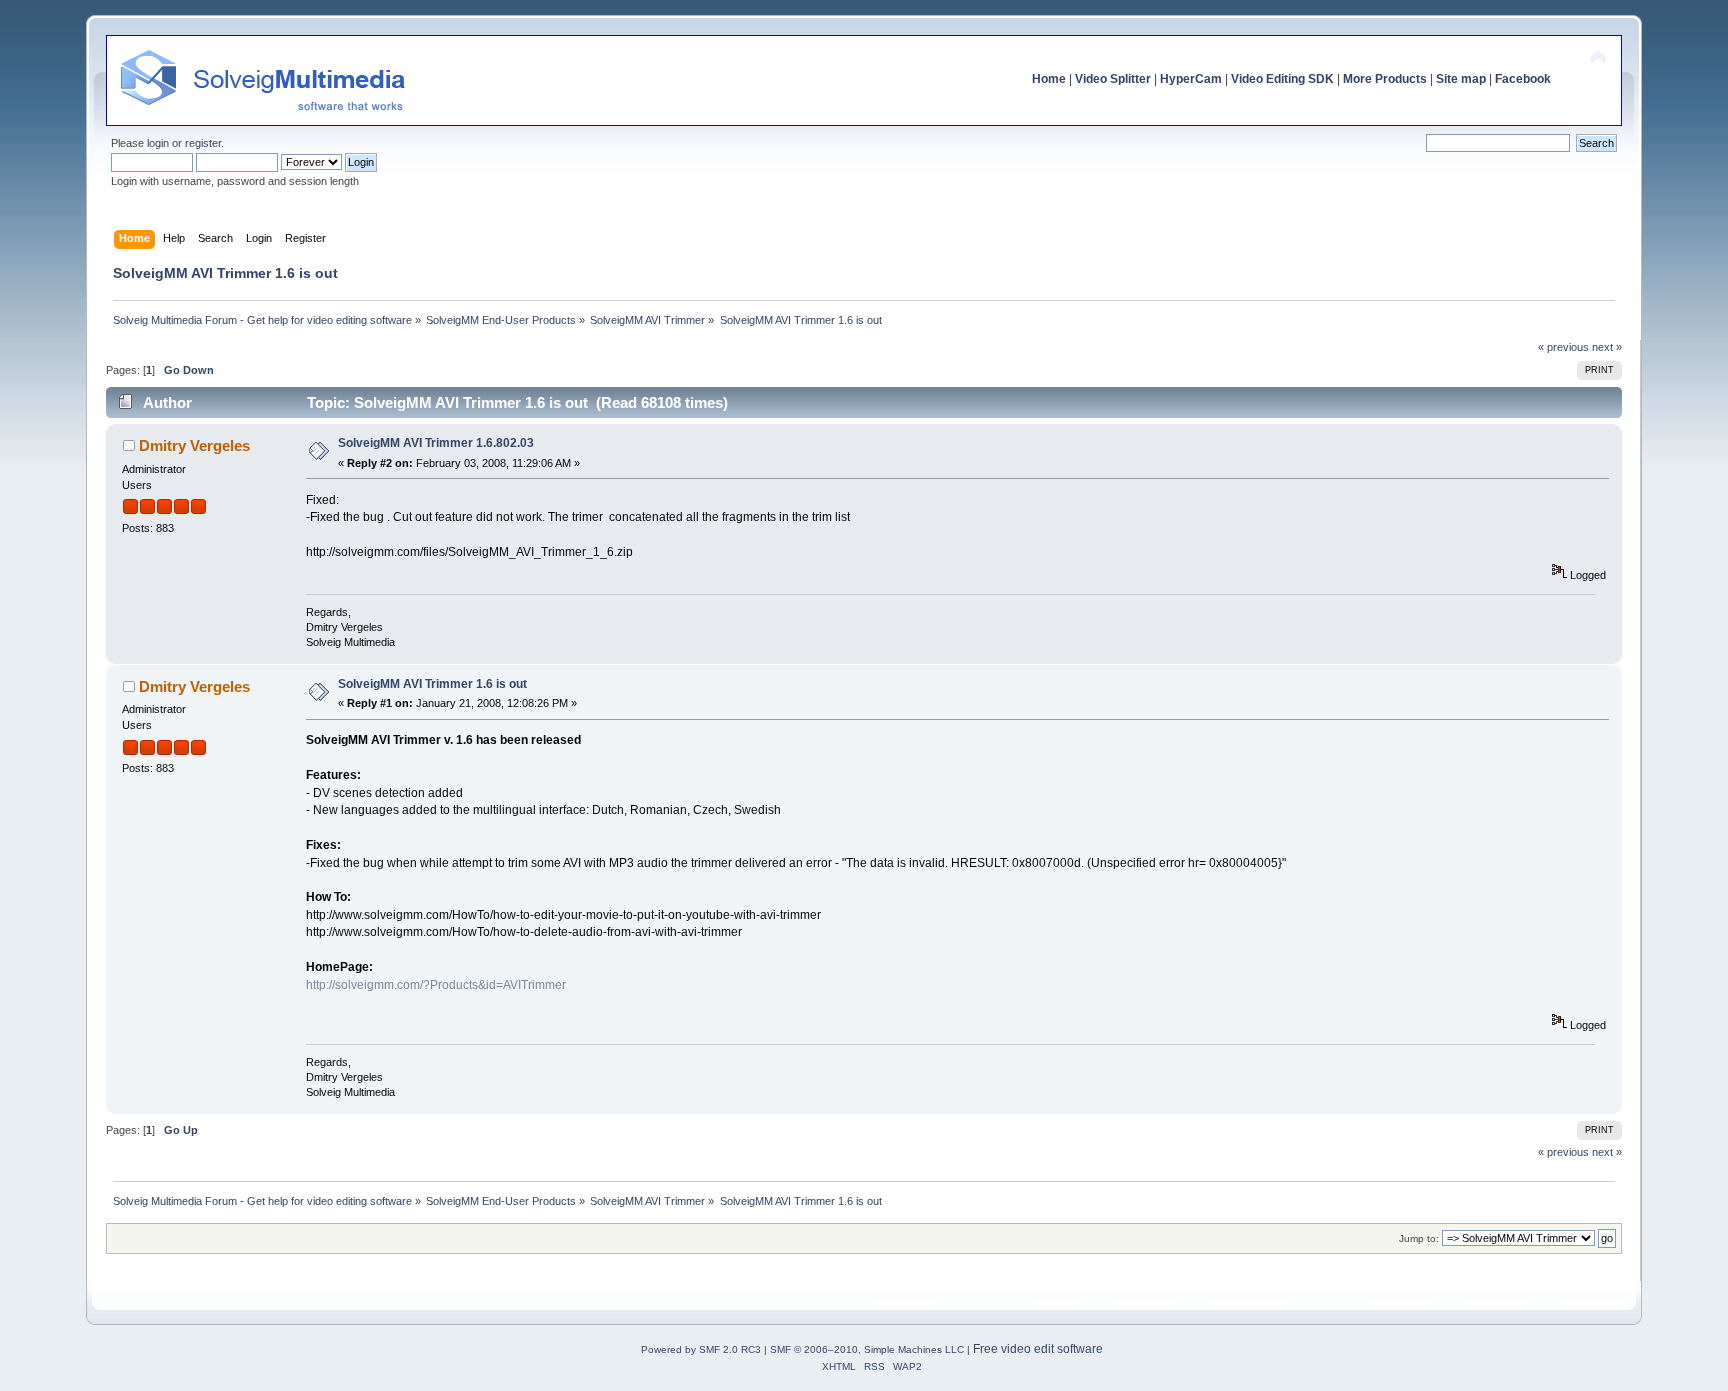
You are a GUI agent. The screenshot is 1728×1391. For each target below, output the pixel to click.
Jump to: (1419, 1238)
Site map (1461, 79)
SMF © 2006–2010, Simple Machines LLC (867, 1349)
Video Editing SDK (1282, 79)
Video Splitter (1113, 79)
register (203, 143)
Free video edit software (1038, 1349)
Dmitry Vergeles (194, 445)
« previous (1563, 347)
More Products (1385, 79)
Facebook (1523, 79)
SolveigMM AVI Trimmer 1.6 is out (432, 684)
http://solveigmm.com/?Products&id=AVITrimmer (436, 985)
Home (1049, 79)
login (158, 143)
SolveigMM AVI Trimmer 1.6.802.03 (436, 443)
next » (1607, 347)
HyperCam (1191, 79)
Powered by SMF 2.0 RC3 (701, 1349)
